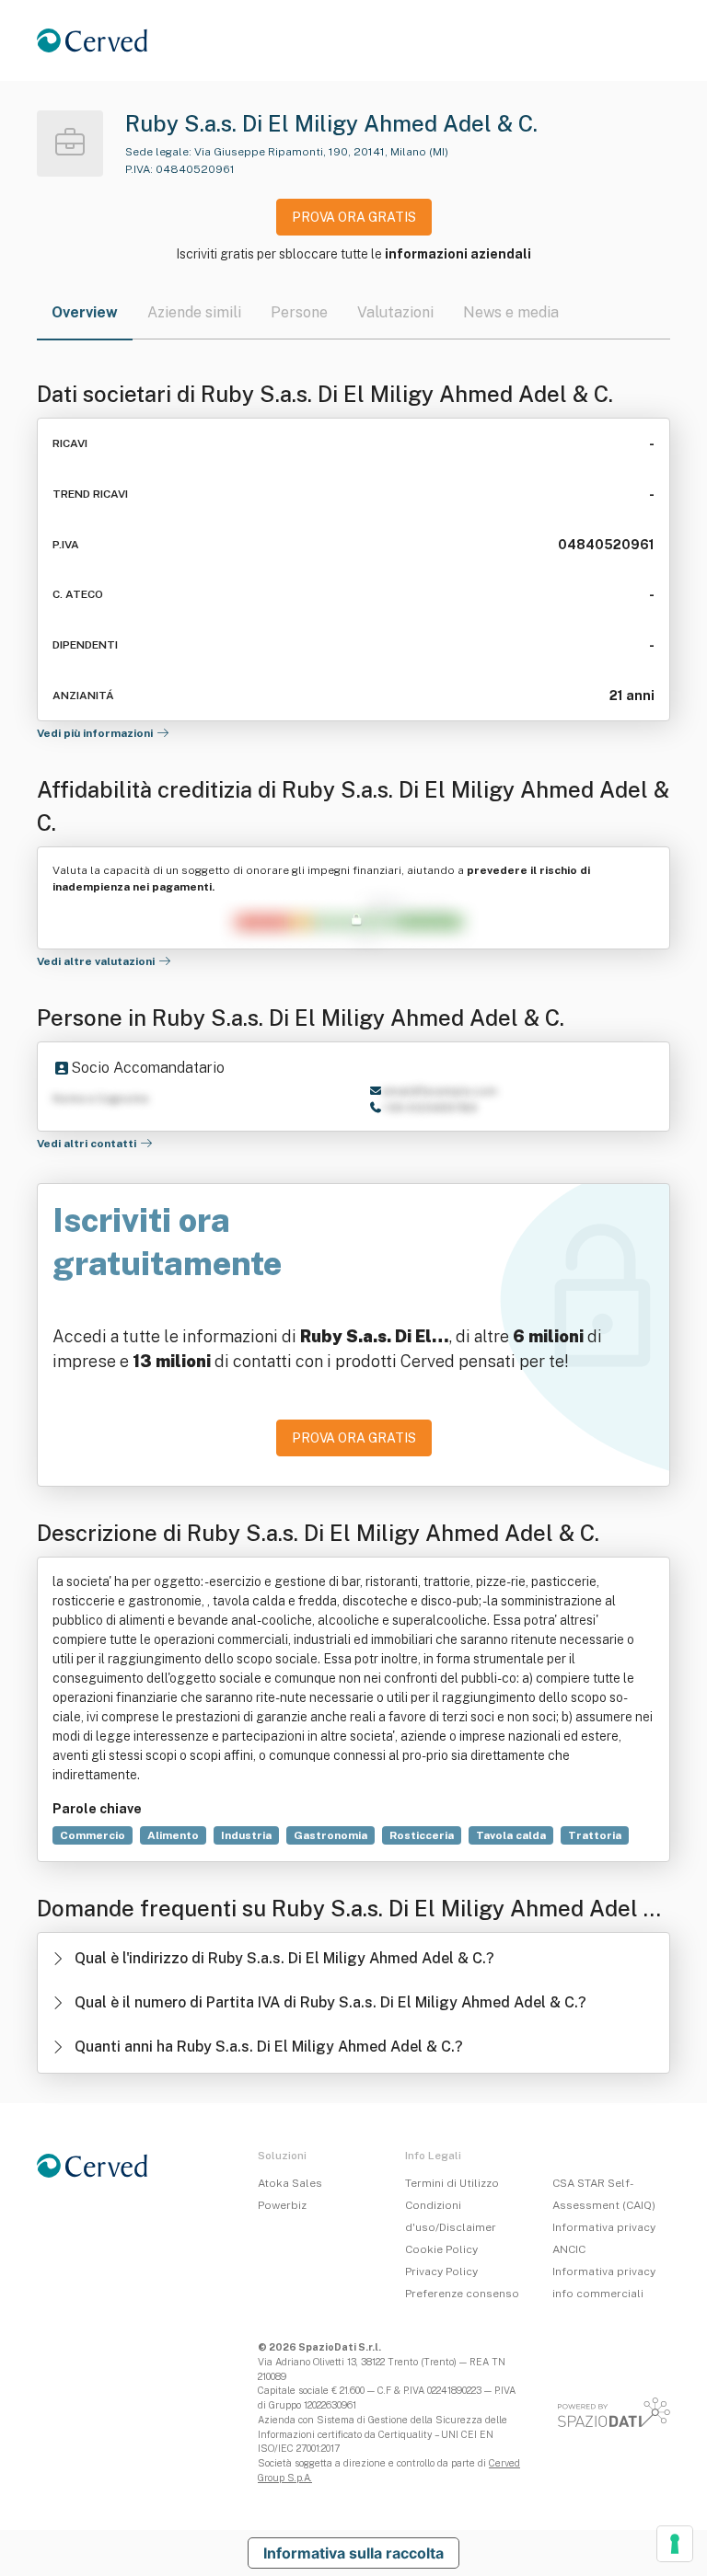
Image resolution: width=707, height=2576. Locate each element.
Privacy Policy (441, 2271)
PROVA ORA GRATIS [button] (354, 217)
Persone (299, 312)
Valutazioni (395, 312)
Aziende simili (194, 312)
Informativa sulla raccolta (353, 2553)
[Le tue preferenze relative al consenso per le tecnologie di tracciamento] (675, 2544)
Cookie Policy (441, 2249)
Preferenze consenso (462, 2294)
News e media (511, 312)
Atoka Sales (290, 2183)
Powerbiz (282, 2205)
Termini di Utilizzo (452, 2183)
